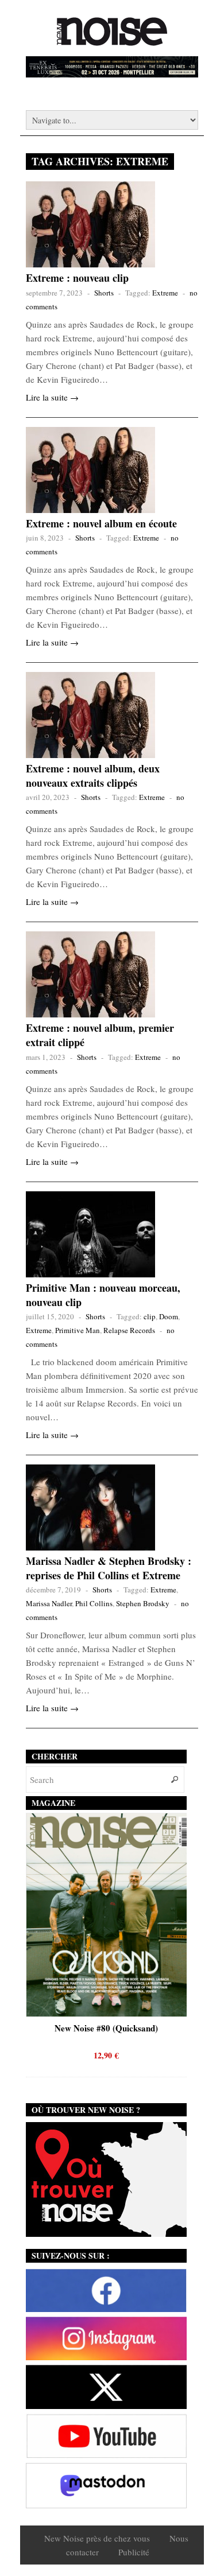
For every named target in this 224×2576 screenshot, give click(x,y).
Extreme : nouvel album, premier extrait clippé (100, 1035)
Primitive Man (78, 1330)
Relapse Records (129, 1330)
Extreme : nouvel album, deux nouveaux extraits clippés (93, 776)
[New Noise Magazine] (112, 40)
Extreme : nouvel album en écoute (101, 523)
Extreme (165, 293)
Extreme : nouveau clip (77, 278)
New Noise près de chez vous (97, 2538)
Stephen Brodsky (143, 1603)
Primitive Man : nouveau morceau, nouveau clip (103, 1295)
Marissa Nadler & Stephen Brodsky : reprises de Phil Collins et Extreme (109, 1568)
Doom (169, 1316)
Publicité (134, 2552)
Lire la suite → (52, 397)
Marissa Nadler (49, 1603)
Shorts (104, 293)
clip (150, 1316)
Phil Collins (94, 1603)
